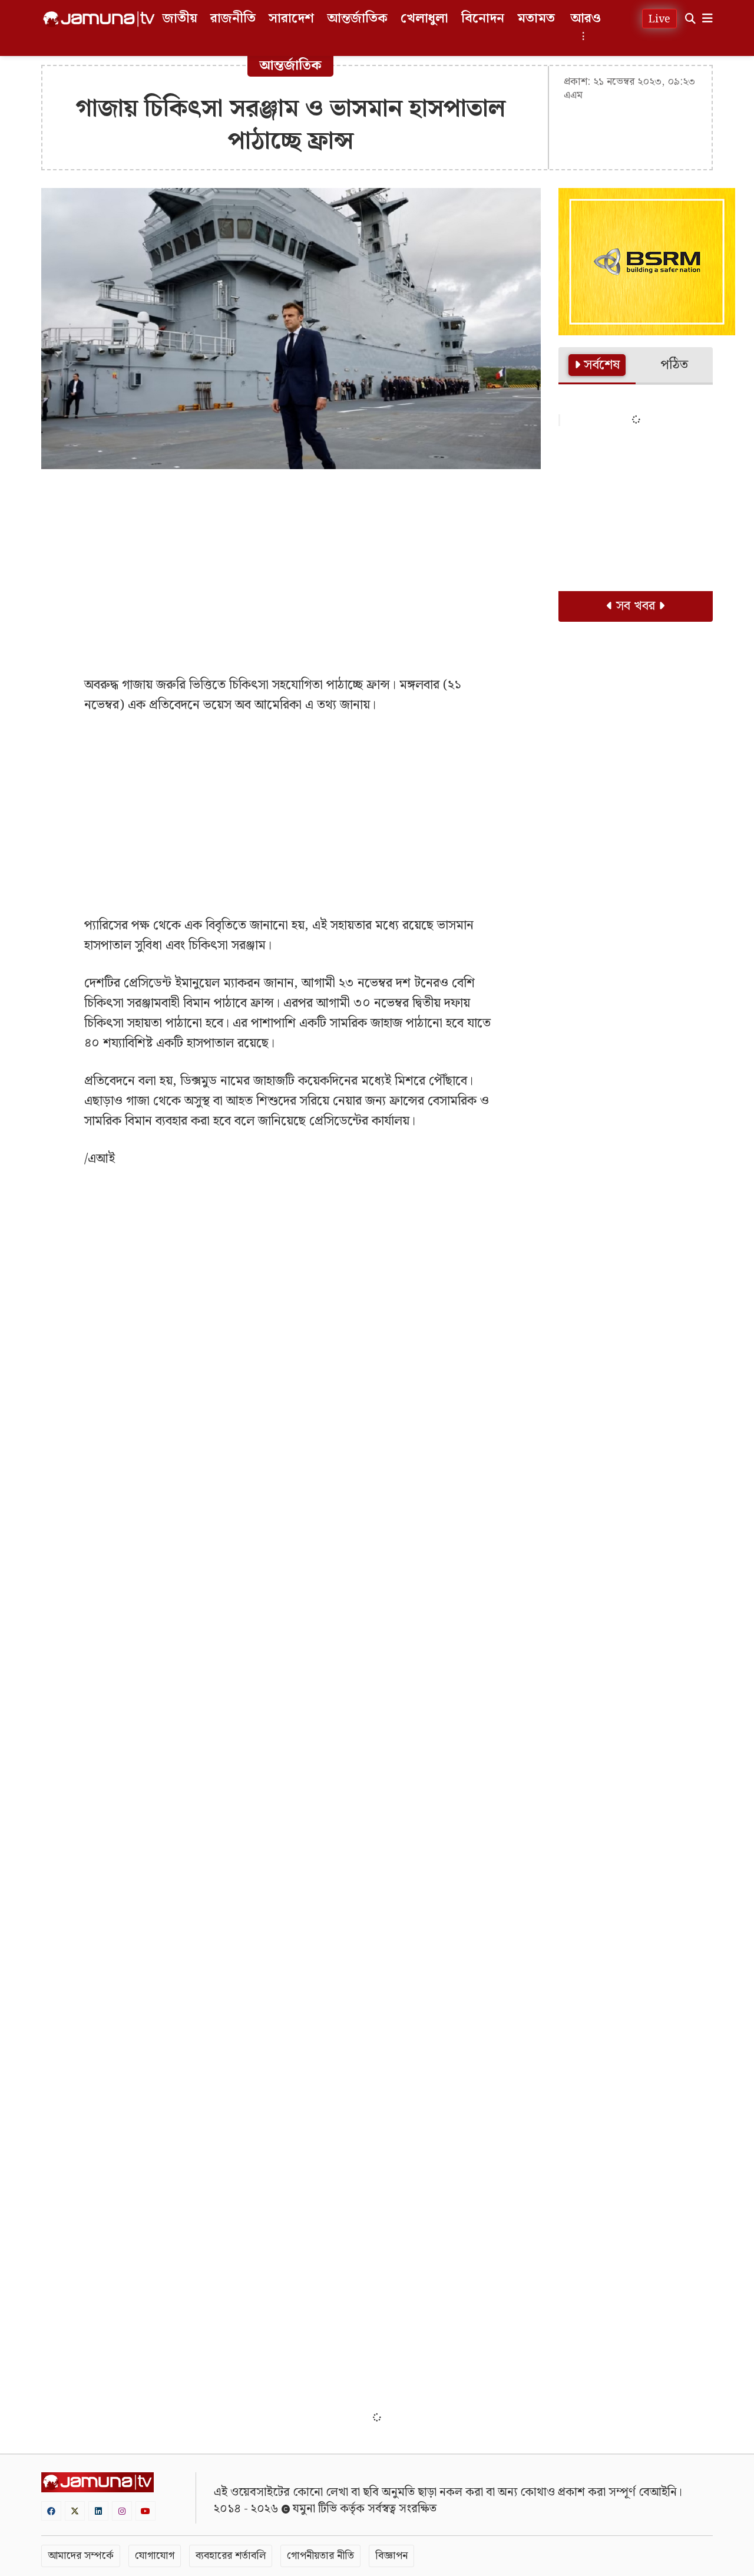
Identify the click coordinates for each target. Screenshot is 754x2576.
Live (659, 19)
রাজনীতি (233, 19)
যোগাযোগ (155, 2556)
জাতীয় (180, 19)
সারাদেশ (291, 19)
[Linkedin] (98, 2511)
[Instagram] (122, 2511)
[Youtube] (145, 2511)
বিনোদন (483, 19)
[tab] (597, 366)
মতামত (536, 19)
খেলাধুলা (424, 19)
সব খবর (636, 606)
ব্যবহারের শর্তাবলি (231, 2556)
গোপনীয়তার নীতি (320, 2556)
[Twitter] (75, 2511)
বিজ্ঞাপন (391, 2556)
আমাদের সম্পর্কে (81, 2556)
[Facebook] (51, 2511)
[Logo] (99, 19)
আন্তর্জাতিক (357, 19)
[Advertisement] (291, 563)
